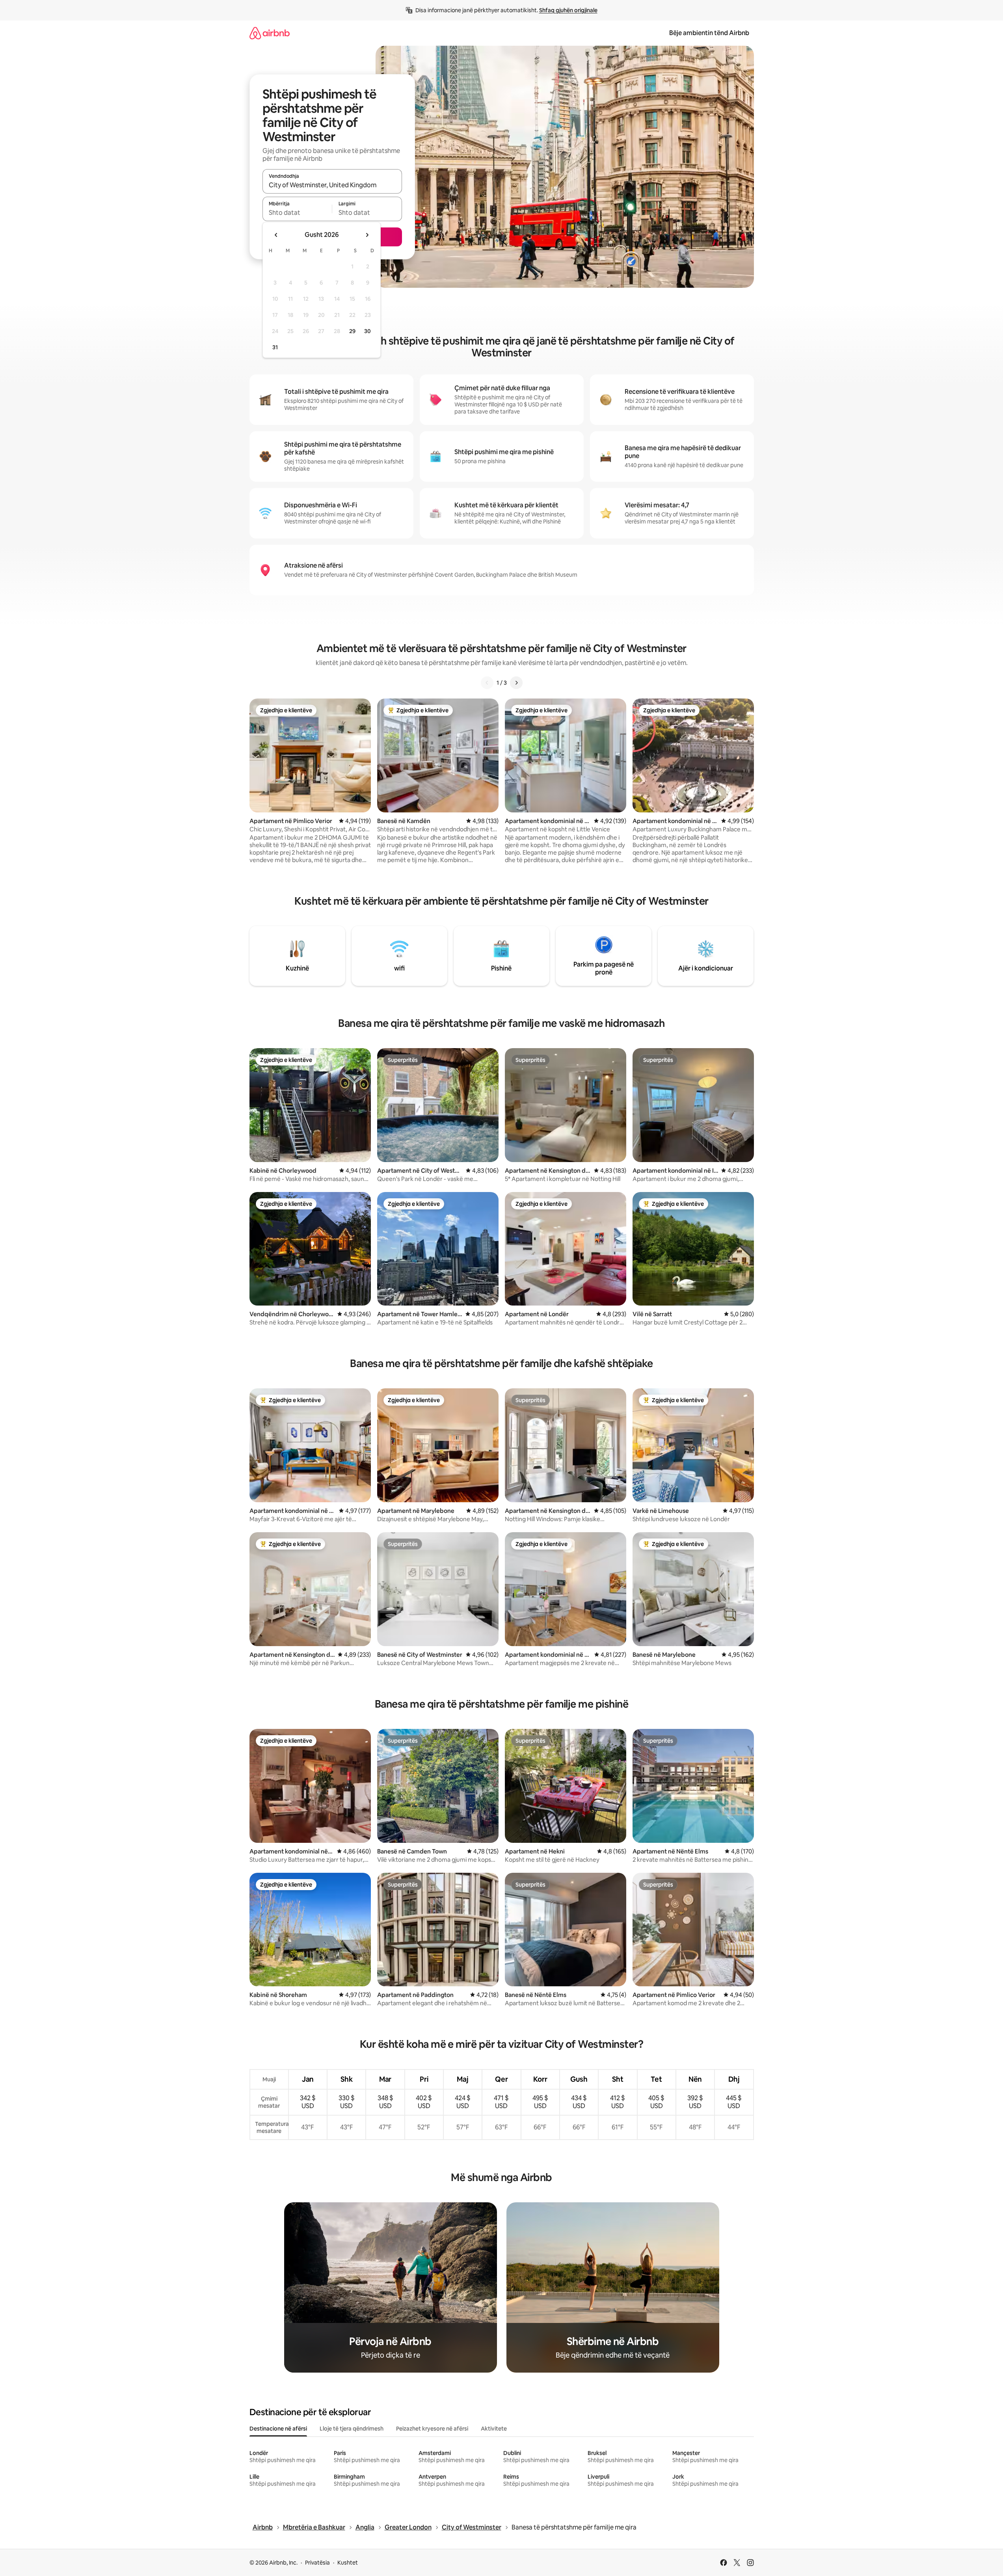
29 (352, 331)
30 (368, 331)
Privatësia (317, 2563)
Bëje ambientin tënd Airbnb (709, 33)
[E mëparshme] (487, 683)
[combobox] (332, 185)
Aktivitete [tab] (494, 2429)
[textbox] (297, 212)
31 (275, 347)
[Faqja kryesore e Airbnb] (270, 33)
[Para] (516, 683)
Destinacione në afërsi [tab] (278, 2429)
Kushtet (348, 2563)
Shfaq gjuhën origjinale (568, 10)
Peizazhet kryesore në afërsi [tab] (432, 2429)
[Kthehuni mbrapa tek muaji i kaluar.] (276, 235)
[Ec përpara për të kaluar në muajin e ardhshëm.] (367, 235)
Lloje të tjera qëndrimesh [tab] (352, 2429)
